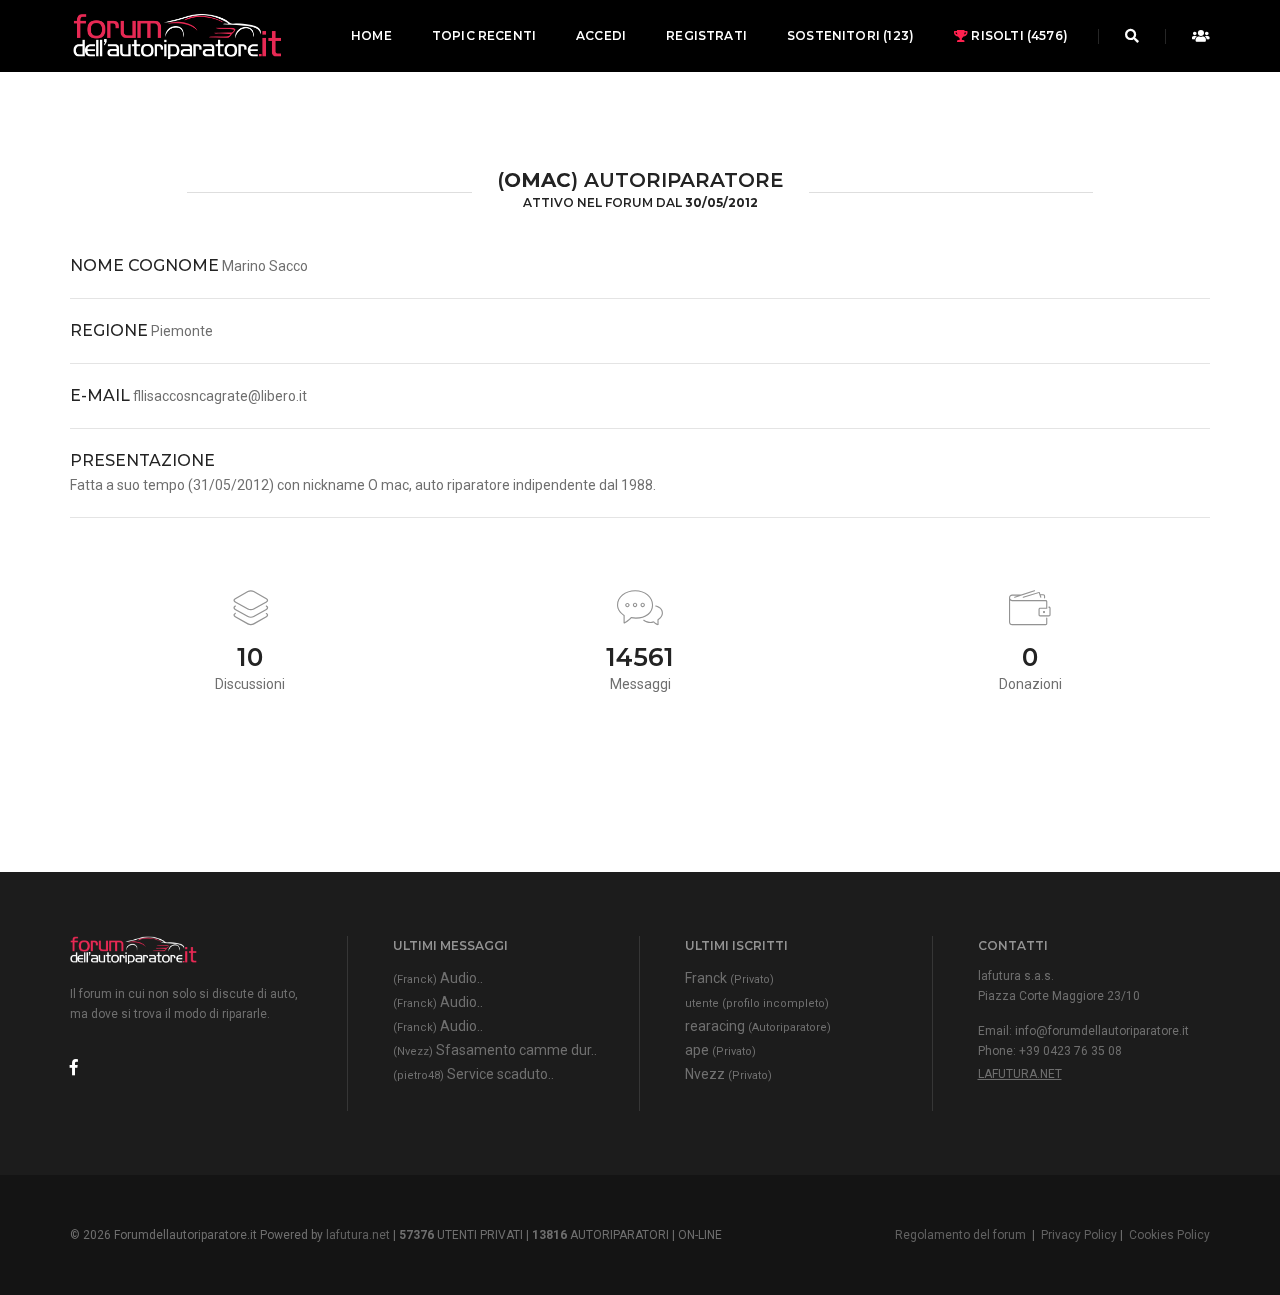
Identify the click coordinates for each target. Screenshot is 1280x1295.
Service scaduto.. (473, 1074)
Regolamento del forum (960, 1235)
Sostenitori (850, 35)
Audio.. (438, 978)
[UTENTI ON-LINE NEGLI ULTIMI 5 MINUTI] (1195, 36)
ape (720, 1050)
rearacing (758, 1026)
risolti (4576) (1018, 35)
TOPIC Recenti (484, 35)
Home (371, 35)
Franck (729, 978)
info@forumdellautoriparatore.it (1102, 1031)
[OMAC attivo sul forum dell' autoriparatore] (176, 36)
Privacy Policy (1079, 1235)
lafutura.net (1020, 1074)
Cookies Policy (1169, 1235)
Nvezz (728, 1074)
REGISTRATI (706, 35)
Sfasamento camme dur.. (495, 1050)
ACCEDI (601, 35)
